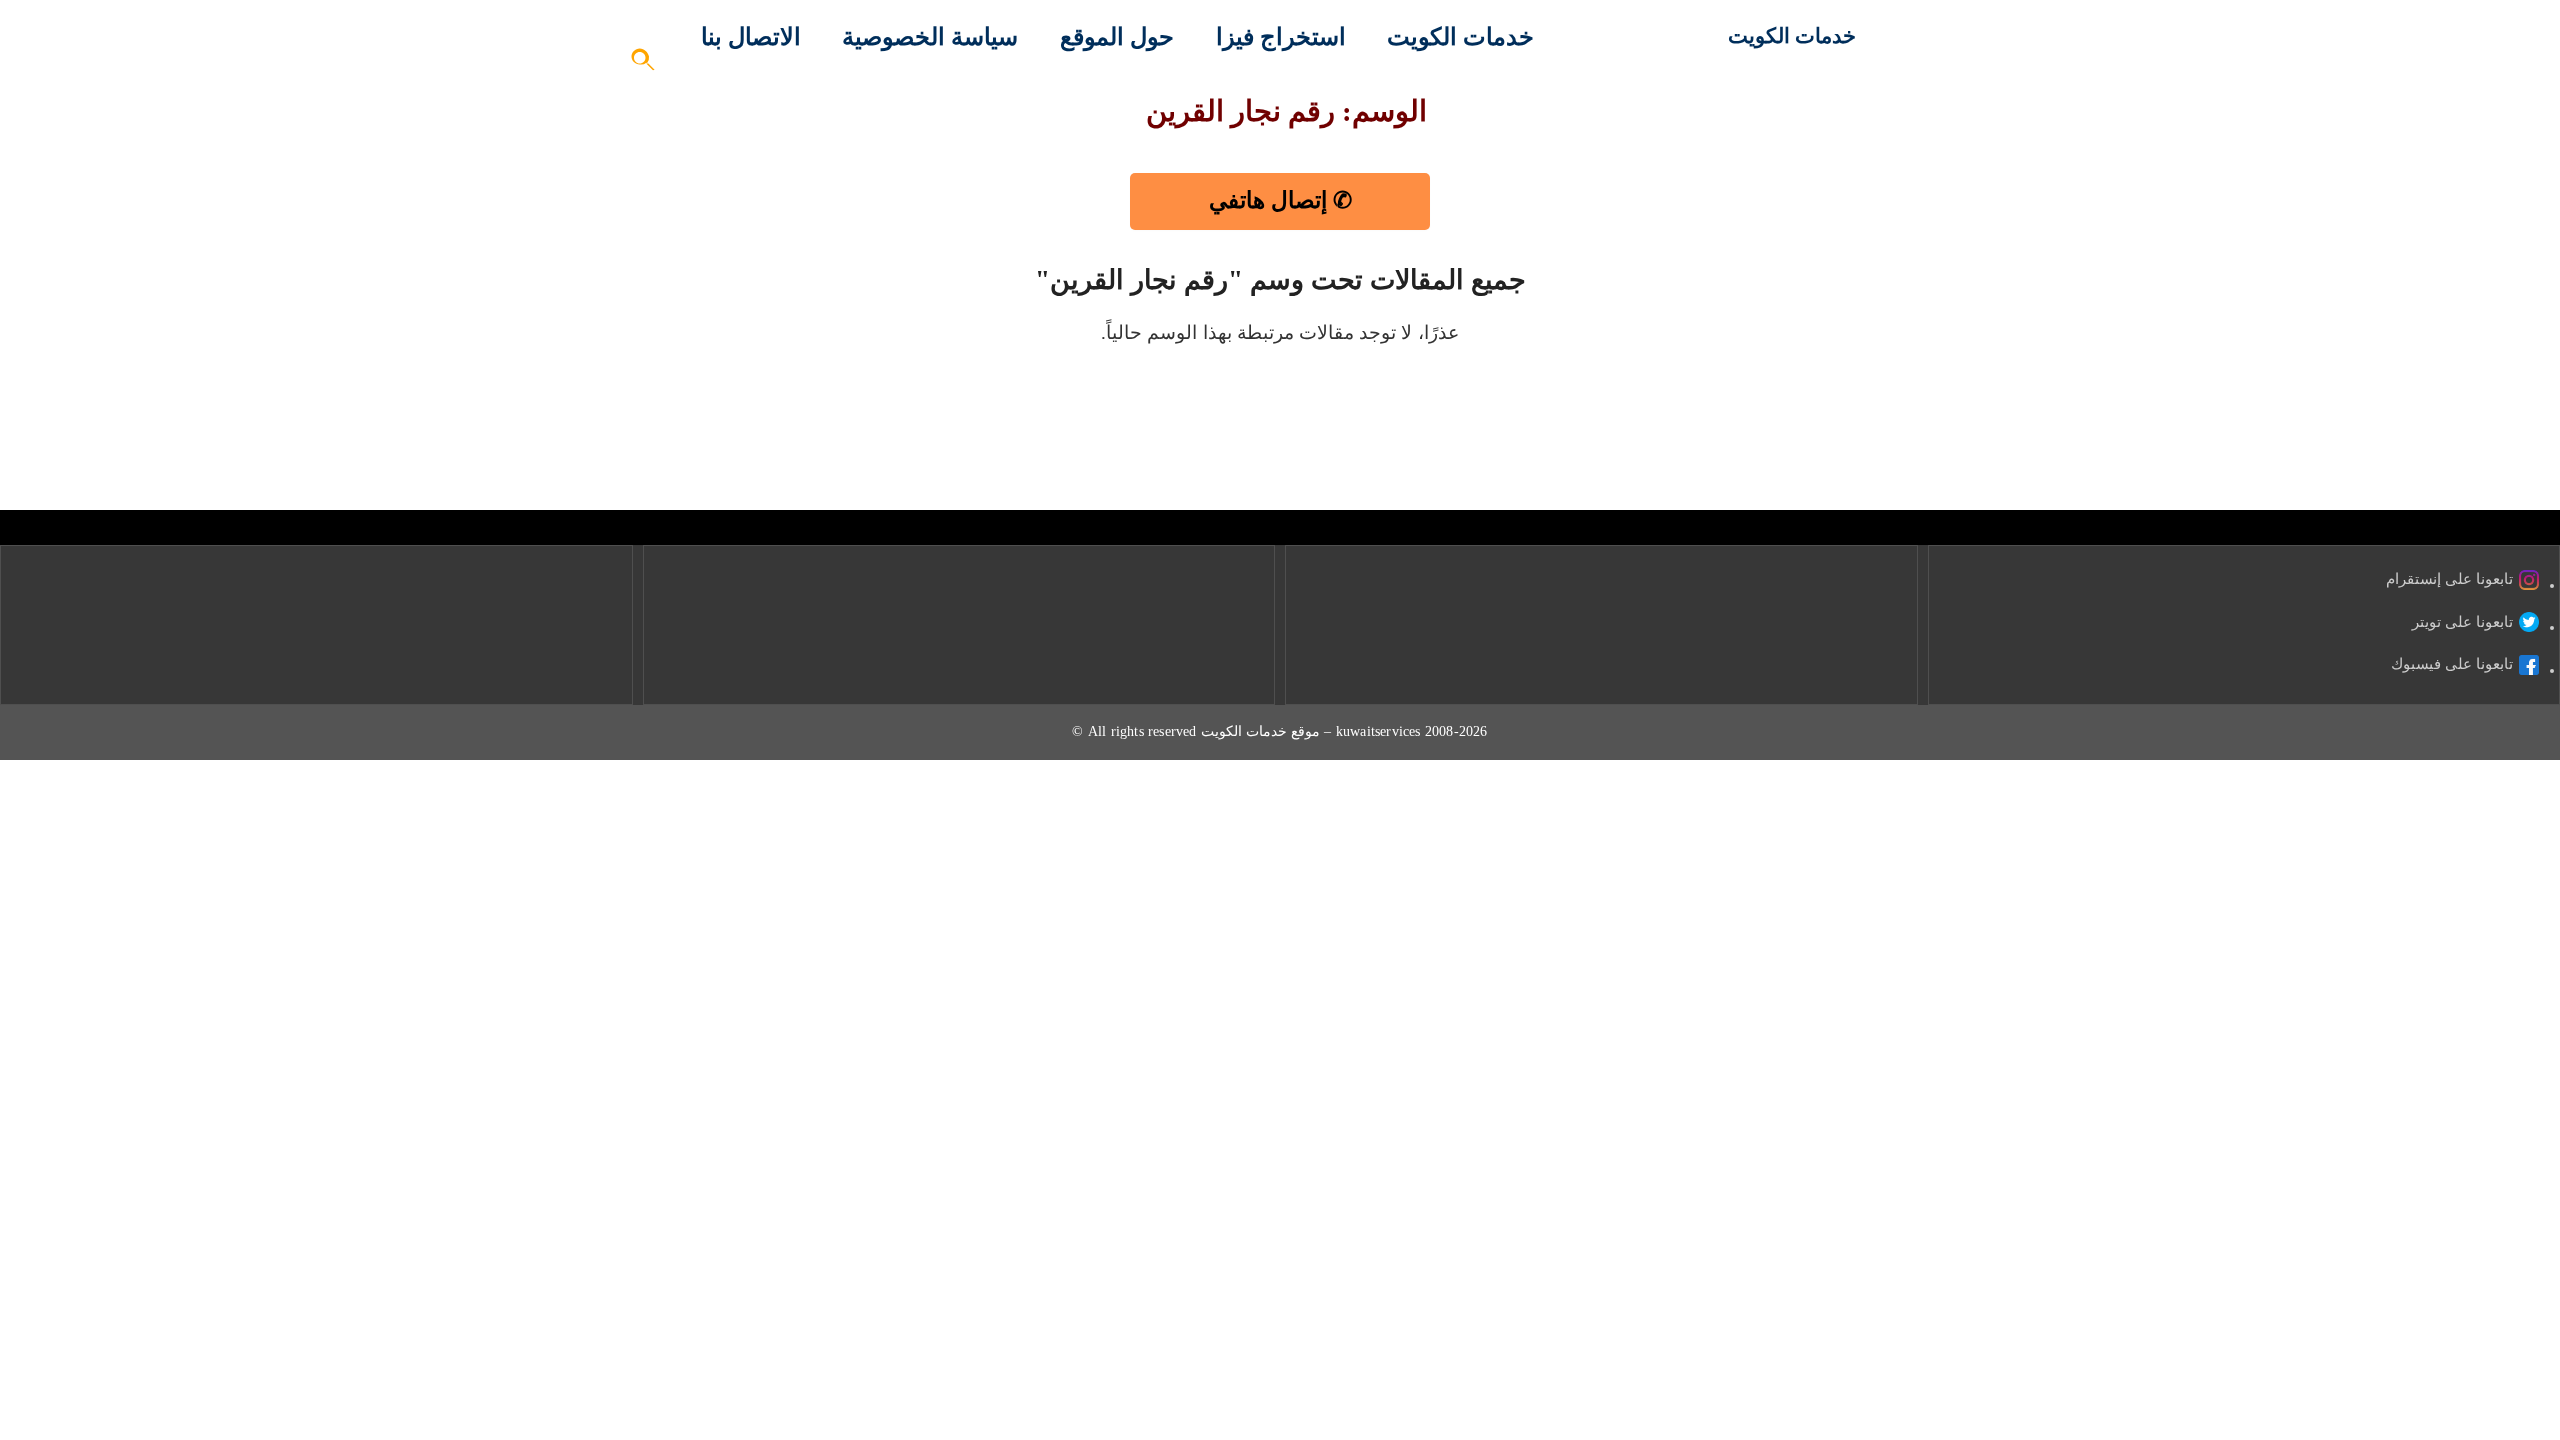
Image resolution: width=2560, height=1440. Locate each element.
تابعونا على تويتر (2462, 622)
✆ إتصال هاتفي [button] (1280, 200)
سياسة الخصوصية (930, 37)
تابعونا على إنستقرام (2449, 579)
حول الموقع (1117, 37)
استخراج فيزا (1281, 37)
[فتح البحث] (644, 65)
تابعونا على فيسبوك (2452, 664)
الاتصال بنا (751, 37)
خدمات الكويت (1792, 35)
